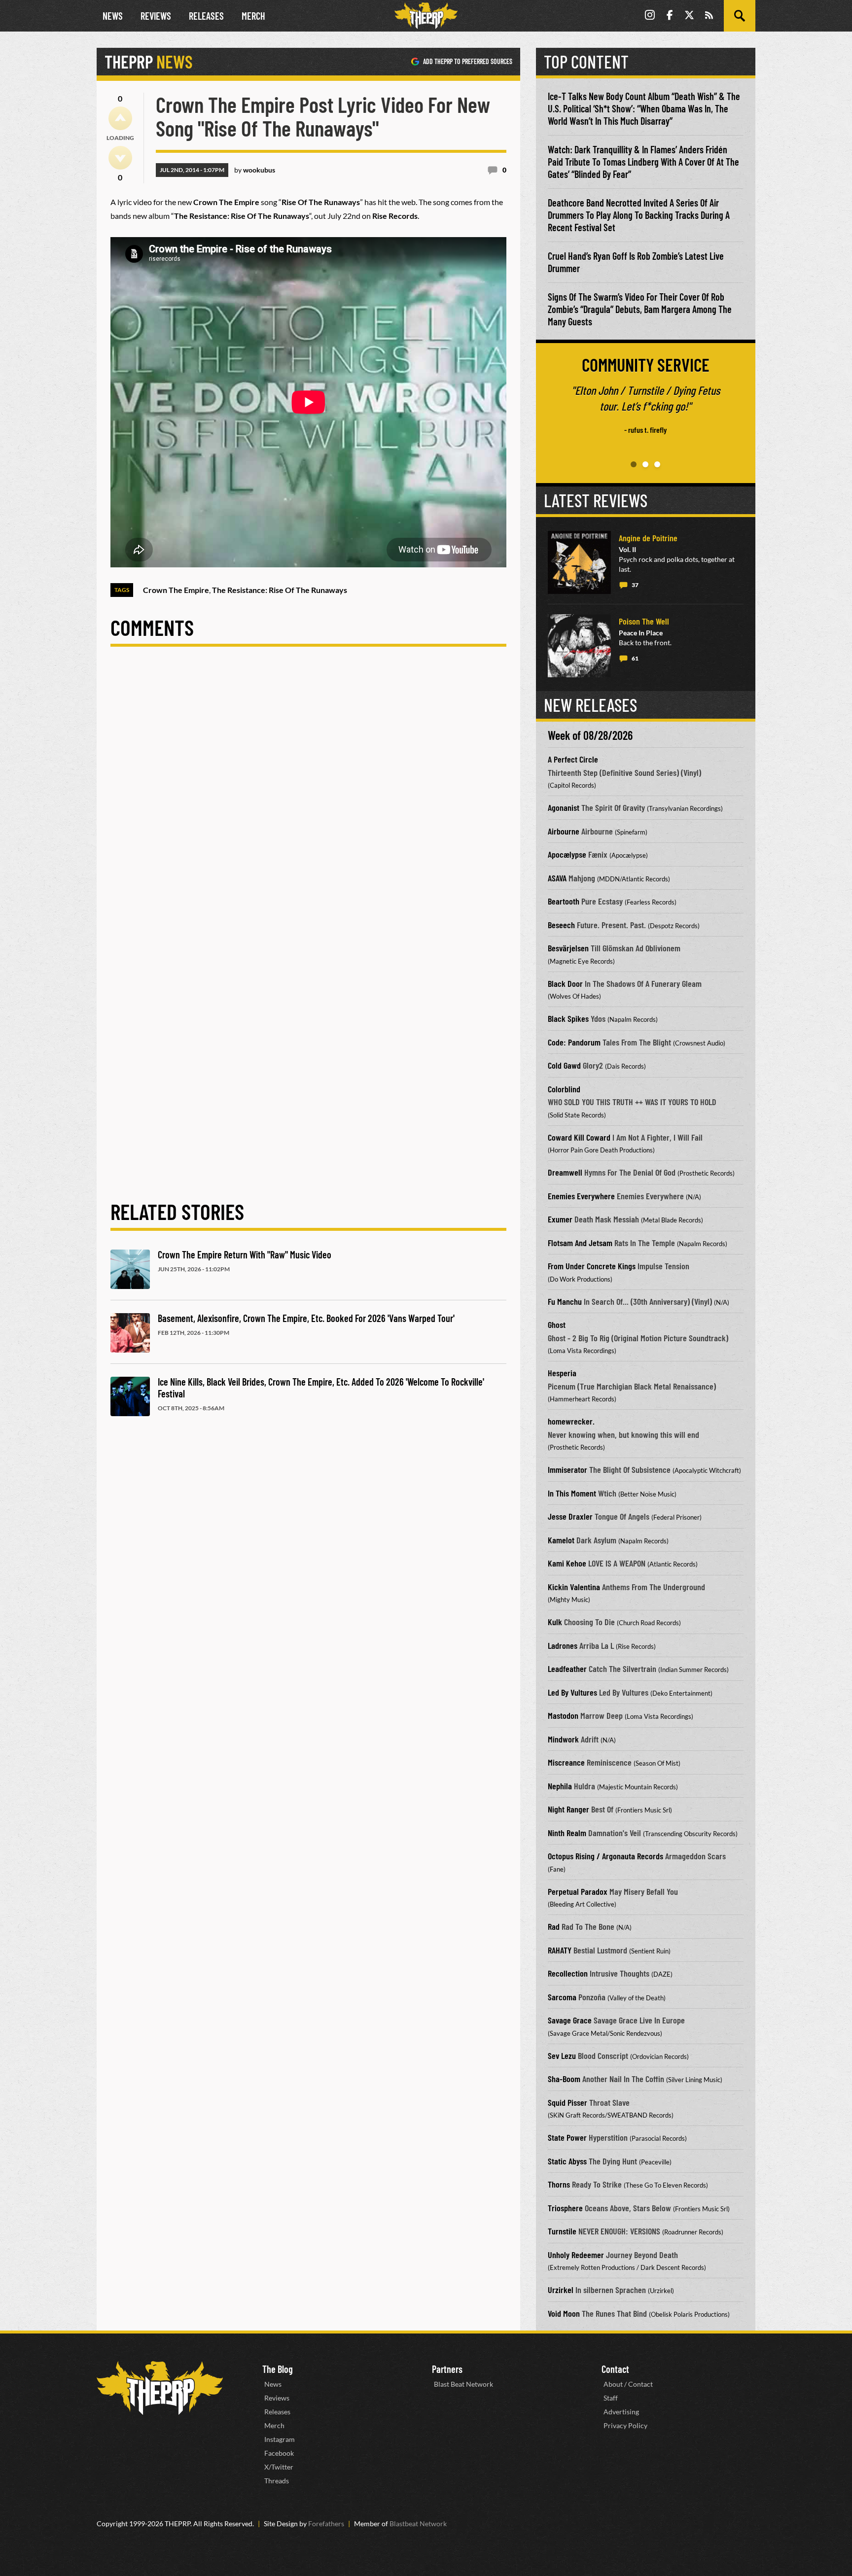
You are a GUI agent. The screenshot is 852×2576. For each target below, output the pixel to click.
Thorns (559, 2184)
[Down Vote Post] (120, 158)
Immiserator (568, 1469)
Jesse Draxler (570, 1516)
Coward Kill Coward (579, 1137)
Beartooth (564, 901)
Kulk (555, 1622)
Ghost (557, 1324)
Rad (554, 1926)
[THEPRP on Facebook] (670, 16)
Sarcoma (562, 1997)
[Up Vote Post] (120, 118)
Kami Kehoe (567, 1563)
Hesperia (562, 1373)
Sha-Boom (564, 2079)
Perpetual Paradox (578, 1891)
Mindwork (563, 1739)
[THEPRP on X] (689, 16)
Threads (277, 2481)
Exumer (560, 1219)
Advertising (621, 2412)
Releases (206, 16)
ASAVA (557, 878)
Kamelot (561, 1540)
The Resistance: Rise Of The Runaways (280, 590)
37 (635, 585)
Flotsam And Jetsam (580, 1243)
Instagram (280, 2439)
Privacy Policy (625, 2425)
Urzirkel (561, 2290)
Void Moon (564, 2313)
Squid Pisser (568, 2102)
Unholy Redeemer (576, 2255)
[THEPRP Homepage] (426, 16)
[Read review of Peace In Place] (579, 646)
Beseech (561, 925)
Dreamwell (565, 1172)
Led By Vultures (572, 1692)
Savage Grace (570, 2020)
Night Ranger (568, 1809)
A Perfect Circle (573, 759)
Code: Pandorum (574, 1042)
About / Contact (628, 2384)
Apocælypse (567, 854)
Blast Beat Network (463, 2384)
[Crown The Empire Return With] (130, 1269)
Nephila (560, 1786)
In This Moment (572, 1493)
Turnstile (562, 2231)
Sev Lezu (562, 2055)
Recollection (568, 1973)
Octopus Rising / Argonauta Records (605, 1856)
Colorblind (564, 1089)
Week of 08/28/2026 (590, 735)
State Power (567, 2137)
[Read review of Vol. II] (579, 562)
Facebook (279, 2453)
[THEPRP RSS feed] (709, 16)
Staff (611, 2398)
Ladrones (563, 1645)
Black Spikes (568, 1018)
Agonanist (564, 807)
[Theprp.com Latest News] (160, 2388)
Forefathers (326, 2524)
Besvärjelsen (568, 948)
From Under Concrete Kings (592, 1266)
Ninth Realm (567, 1833)
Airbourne (564, 831)
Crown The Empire (176, 590)
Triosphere (565, 2208)
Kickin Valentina (574, 1587)
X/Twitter (279, 2467)
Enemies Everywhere (581, 1196)
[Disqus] (308, 796)
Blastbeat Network (418, 2524)
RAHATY (560, 1950)
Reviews (156, 16)
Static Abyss (567, 2161)
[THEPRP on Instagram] (650, 16)
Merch (253, 16)
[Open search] (740, 16)
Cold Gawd (564, 1065)
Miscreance (566, 1762)
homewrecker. (571, 1421)
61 (635, 658)
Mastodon (563, 1715)
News (113, 16)
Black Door (565, 983)
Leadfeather (567, 1669)
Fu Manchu (565, 1301)
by (255, 170)
